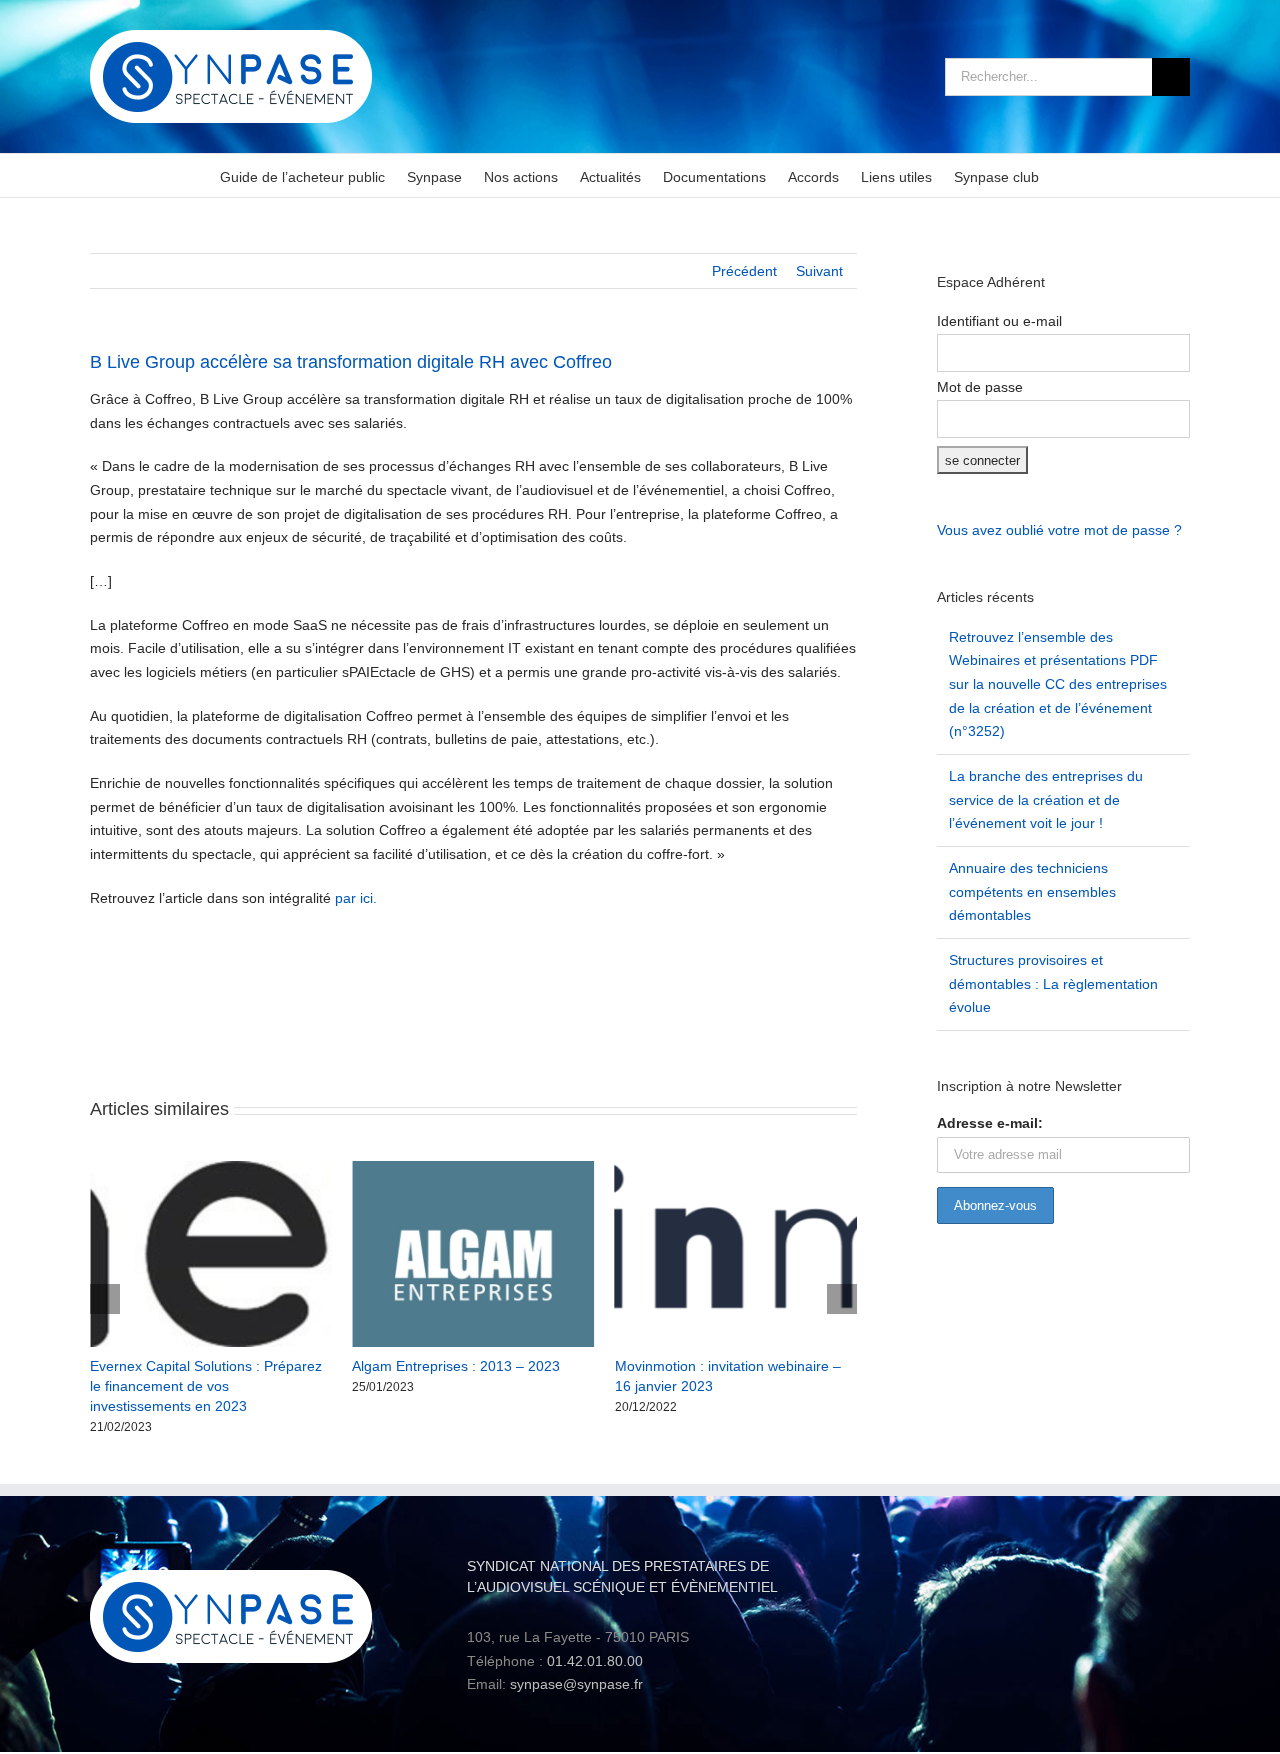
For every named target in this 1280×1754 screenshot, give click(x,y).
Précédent (744, 271)
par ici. (356, 898)
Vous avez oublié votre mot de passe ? (1059, 530)
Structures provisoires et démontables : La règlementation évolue (1053, 983)
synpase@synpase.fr (576, 1684)
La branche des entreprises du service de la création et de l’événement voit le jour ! (1046, 799)
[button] (105, 1299)
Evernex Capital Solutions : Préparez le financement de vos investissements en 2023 (206, 1386)
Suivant (819, 271)
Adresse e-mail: (990, 1123)
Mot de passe (980, 387)
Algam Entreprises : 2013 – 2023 (456, 1366)
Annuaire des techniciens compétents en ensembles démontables (1032, 891)
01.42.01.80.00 (595, 1661)
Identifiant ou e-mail (999, 321)
